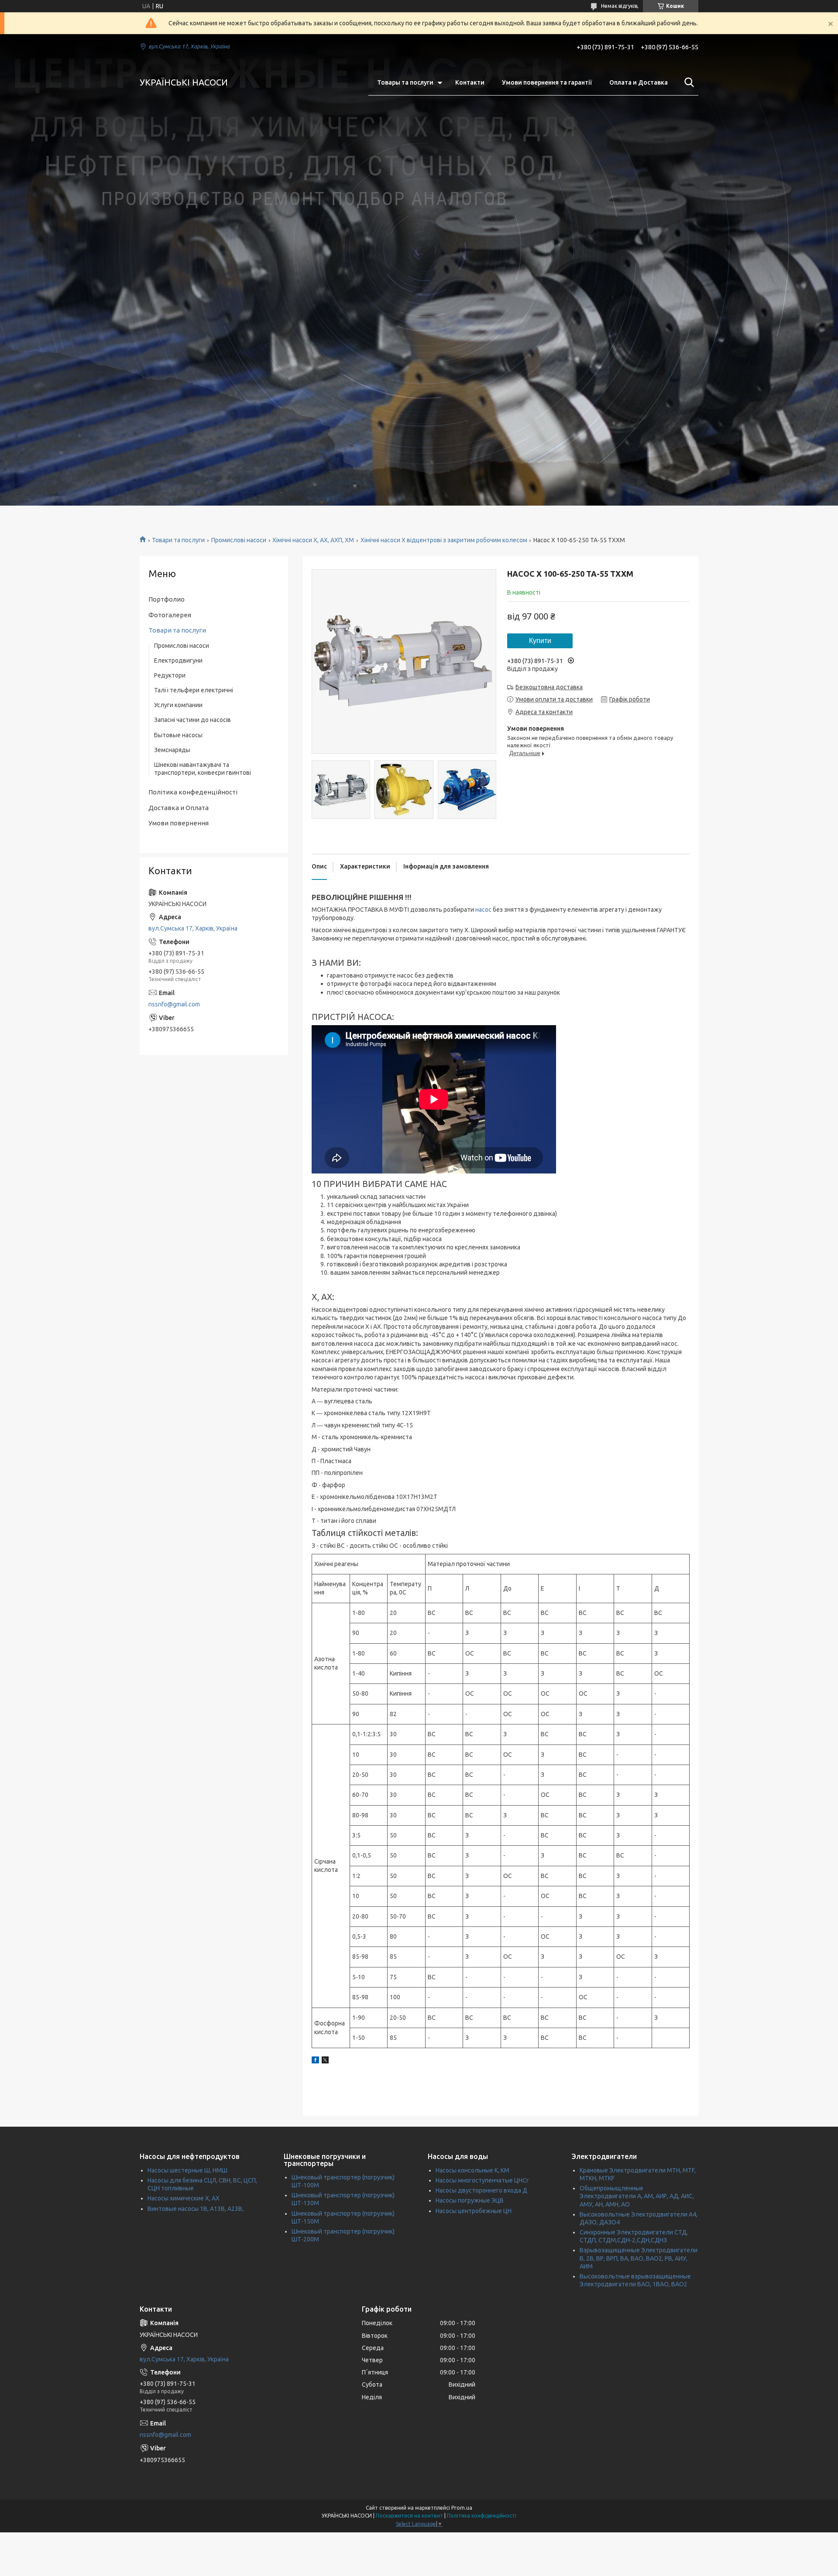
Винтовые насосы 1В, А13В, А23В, (196, 2209)
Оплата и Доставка (639, 82)
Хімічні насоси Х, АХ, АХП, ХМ (313, 540)
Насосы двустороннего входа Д (481, 2190)
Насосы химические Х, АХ (184, 2198)
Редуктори (170, 675)
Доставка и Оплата (179, 808)
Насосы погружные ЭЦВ (470, 2200)
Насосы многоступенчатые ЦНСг (482, 2180)
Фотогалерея (170, 615)
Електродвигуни (178, 660)
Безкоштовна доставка (549, 687)
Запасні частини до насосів (192, 720)
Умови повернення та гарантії (547, 82)
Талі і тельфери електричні (194, 690)
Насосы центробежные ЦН (474, 2211)
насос (483, 910)
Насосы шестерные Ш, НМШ (187, 2170)
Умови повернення (179, 823)
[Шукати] (687, 82)
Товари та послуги (178, 540)
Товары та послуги (405, 82)
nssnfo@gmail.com (174, 1004)
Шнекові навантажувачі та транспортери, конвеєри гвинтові (203, 769)
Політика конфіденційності (482, 2516)
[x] (325, 2061)
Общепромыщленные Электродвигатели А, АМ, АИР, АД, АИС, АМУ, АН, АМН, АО (637, 2196)
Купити (540, 641)
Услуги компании (178, 705)
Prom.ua (462, 2508)
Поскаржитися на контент (409, 2516)
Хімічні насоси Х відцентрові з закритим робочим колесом (444, 540)
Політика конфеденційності (193, 792)
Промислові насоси (239, 540)
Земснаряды (172, 750)
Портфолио (167, 599)
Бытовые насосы (178, 735)
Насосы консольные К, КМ (472, 2170)
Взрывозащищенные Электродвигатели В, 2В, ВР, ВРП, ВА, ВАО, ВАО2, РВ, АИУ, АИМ (639, 2258)
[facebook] (315, 2061)
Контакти (470, 82)
